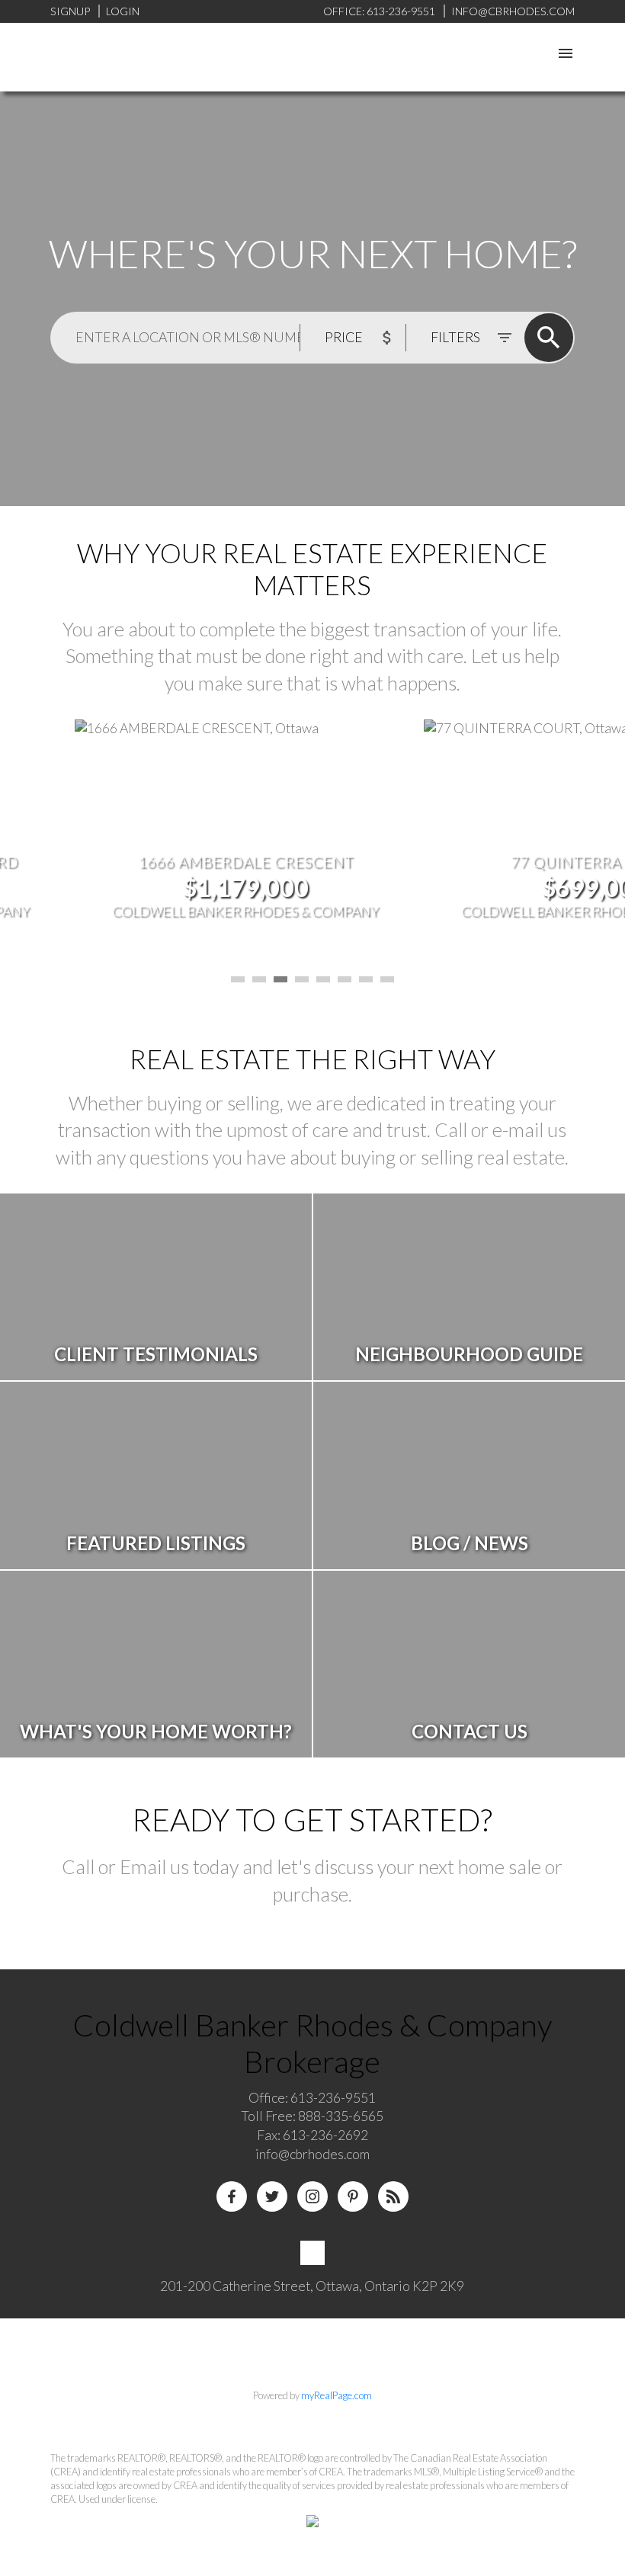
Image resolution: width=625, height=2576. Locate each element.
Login (123, 11)
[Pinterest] (353, 2196)
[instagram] (312, 2196)
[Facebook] (232, 2196)
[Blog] (393, 2196)
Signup (70, 11)
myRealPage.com (337, 2395)
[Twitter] (272, 2196)
